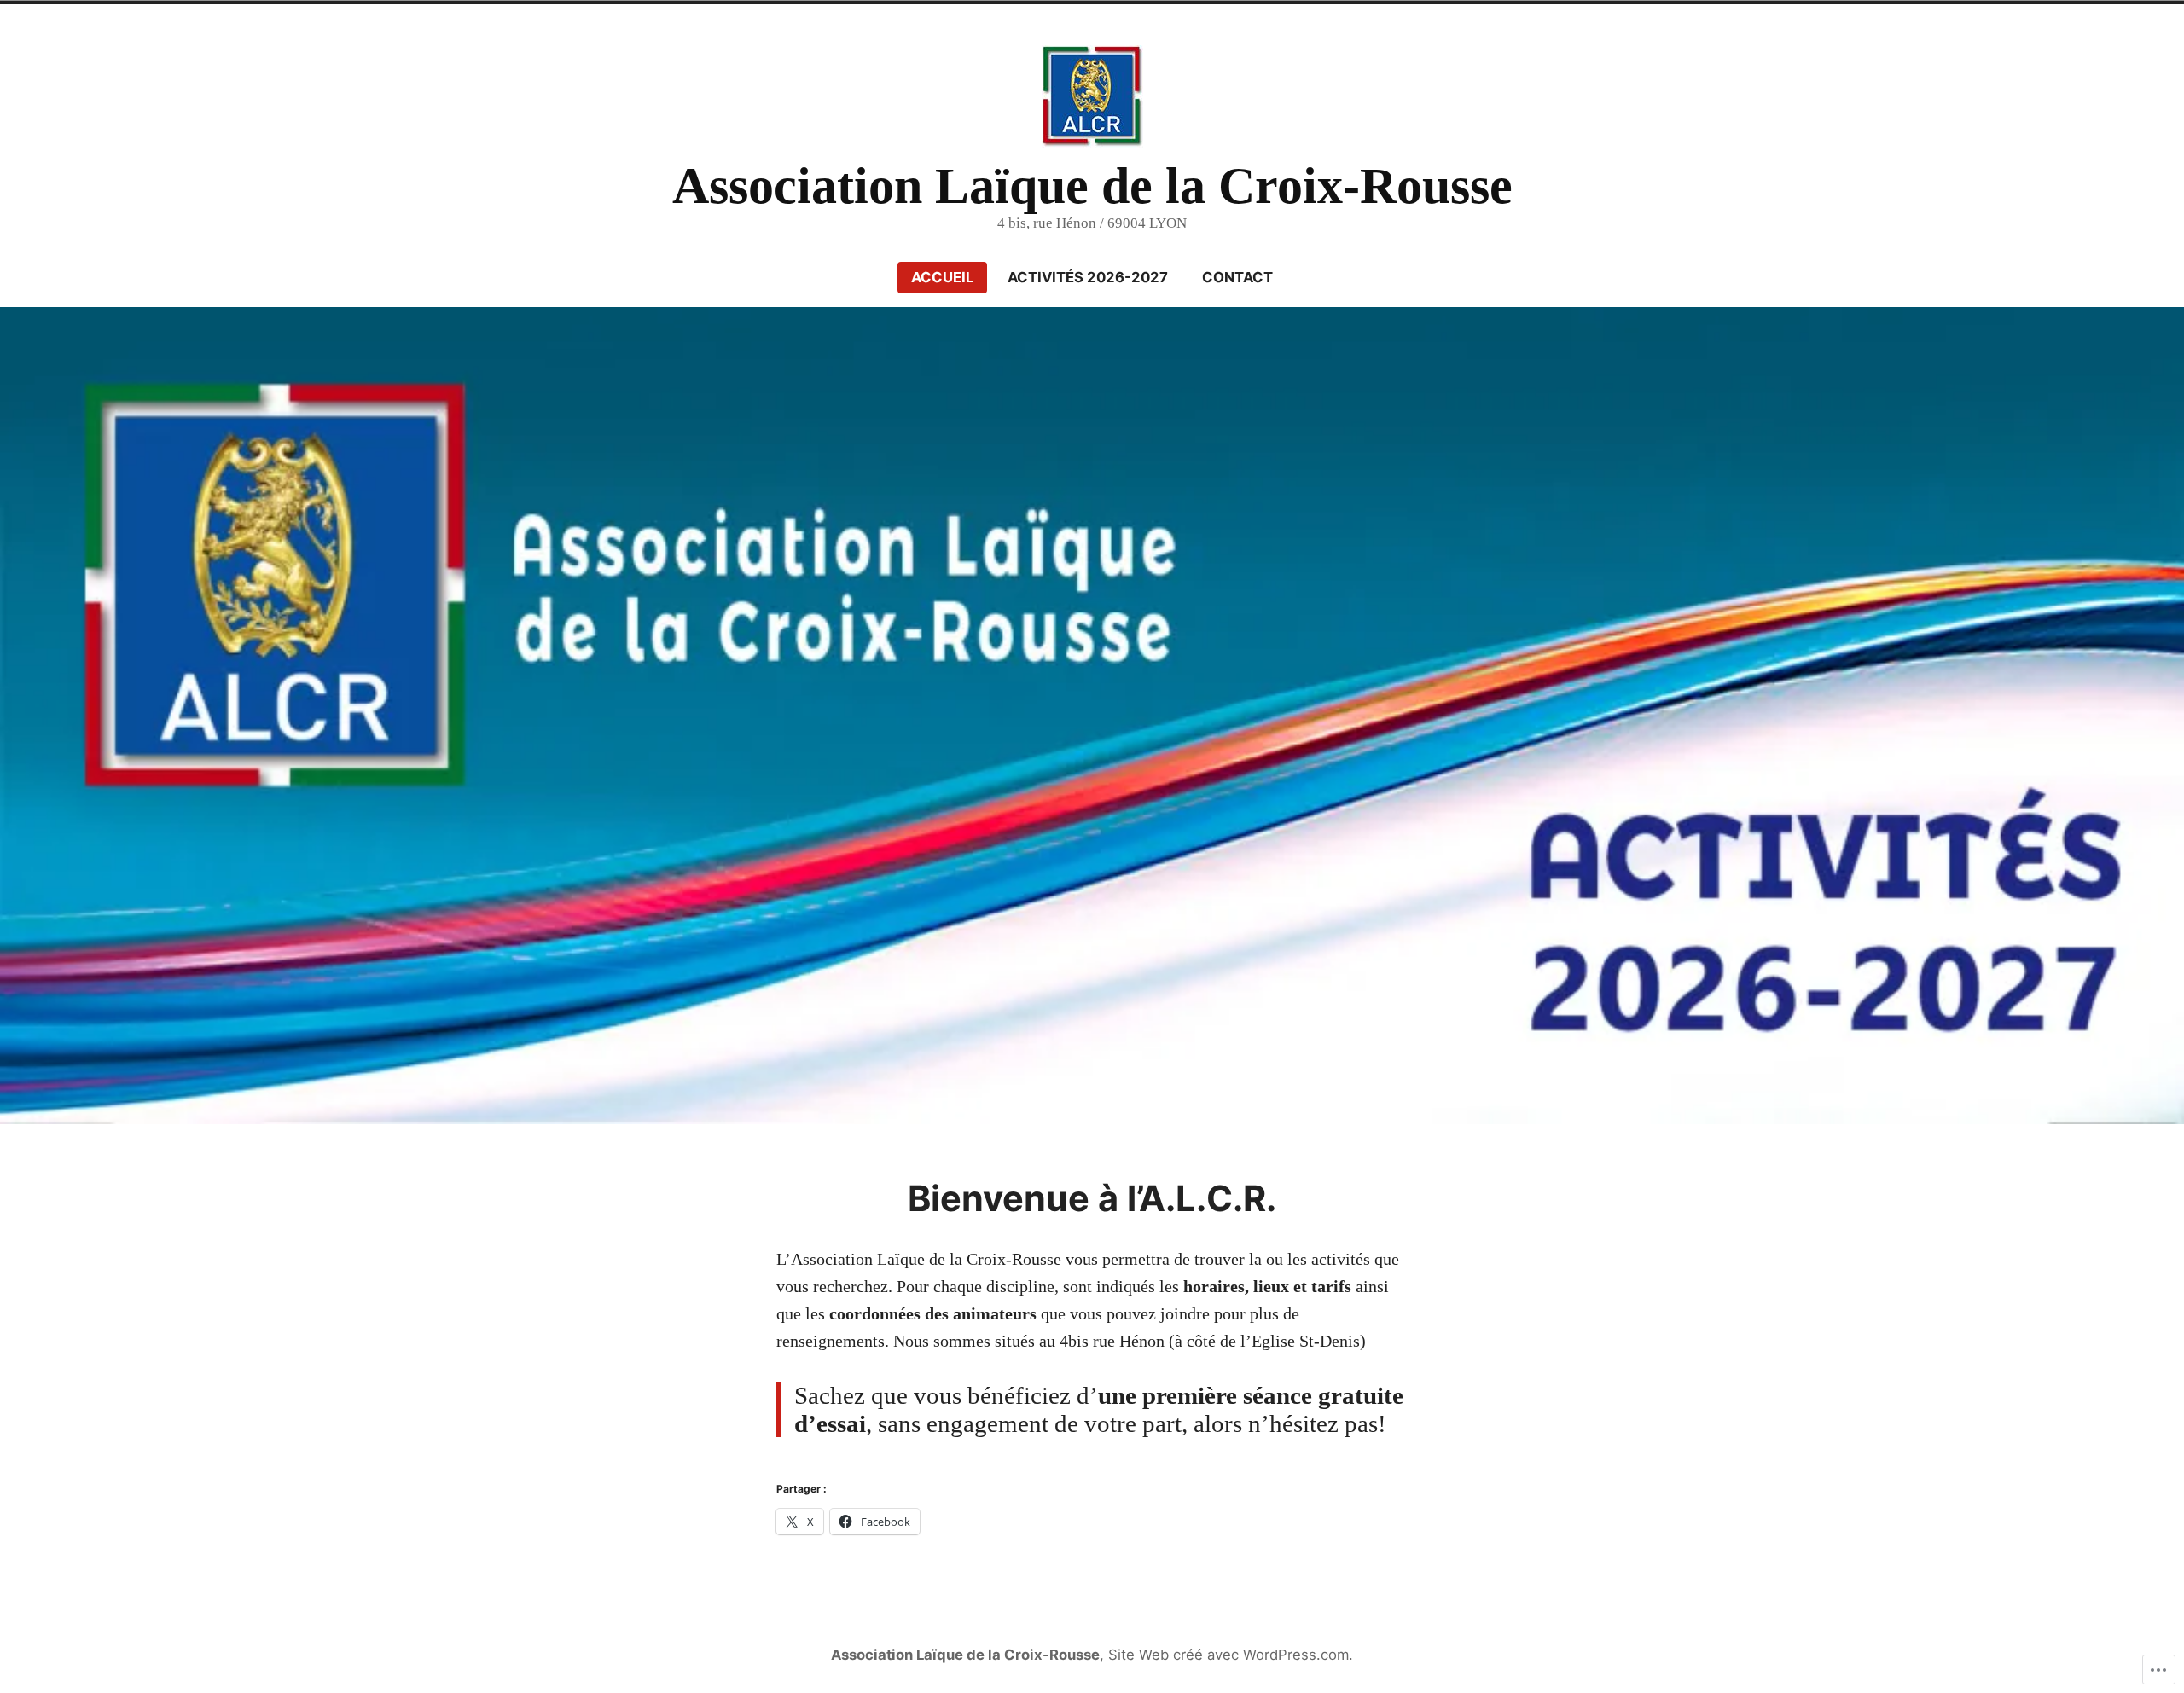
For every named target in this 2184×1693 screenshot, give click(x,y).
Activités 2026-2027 (1088, 277)
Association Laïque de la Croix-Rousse (1092, 186)
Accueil (942, 277)
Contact (1237, 277)
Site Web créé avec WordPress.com (1228, 1655)
